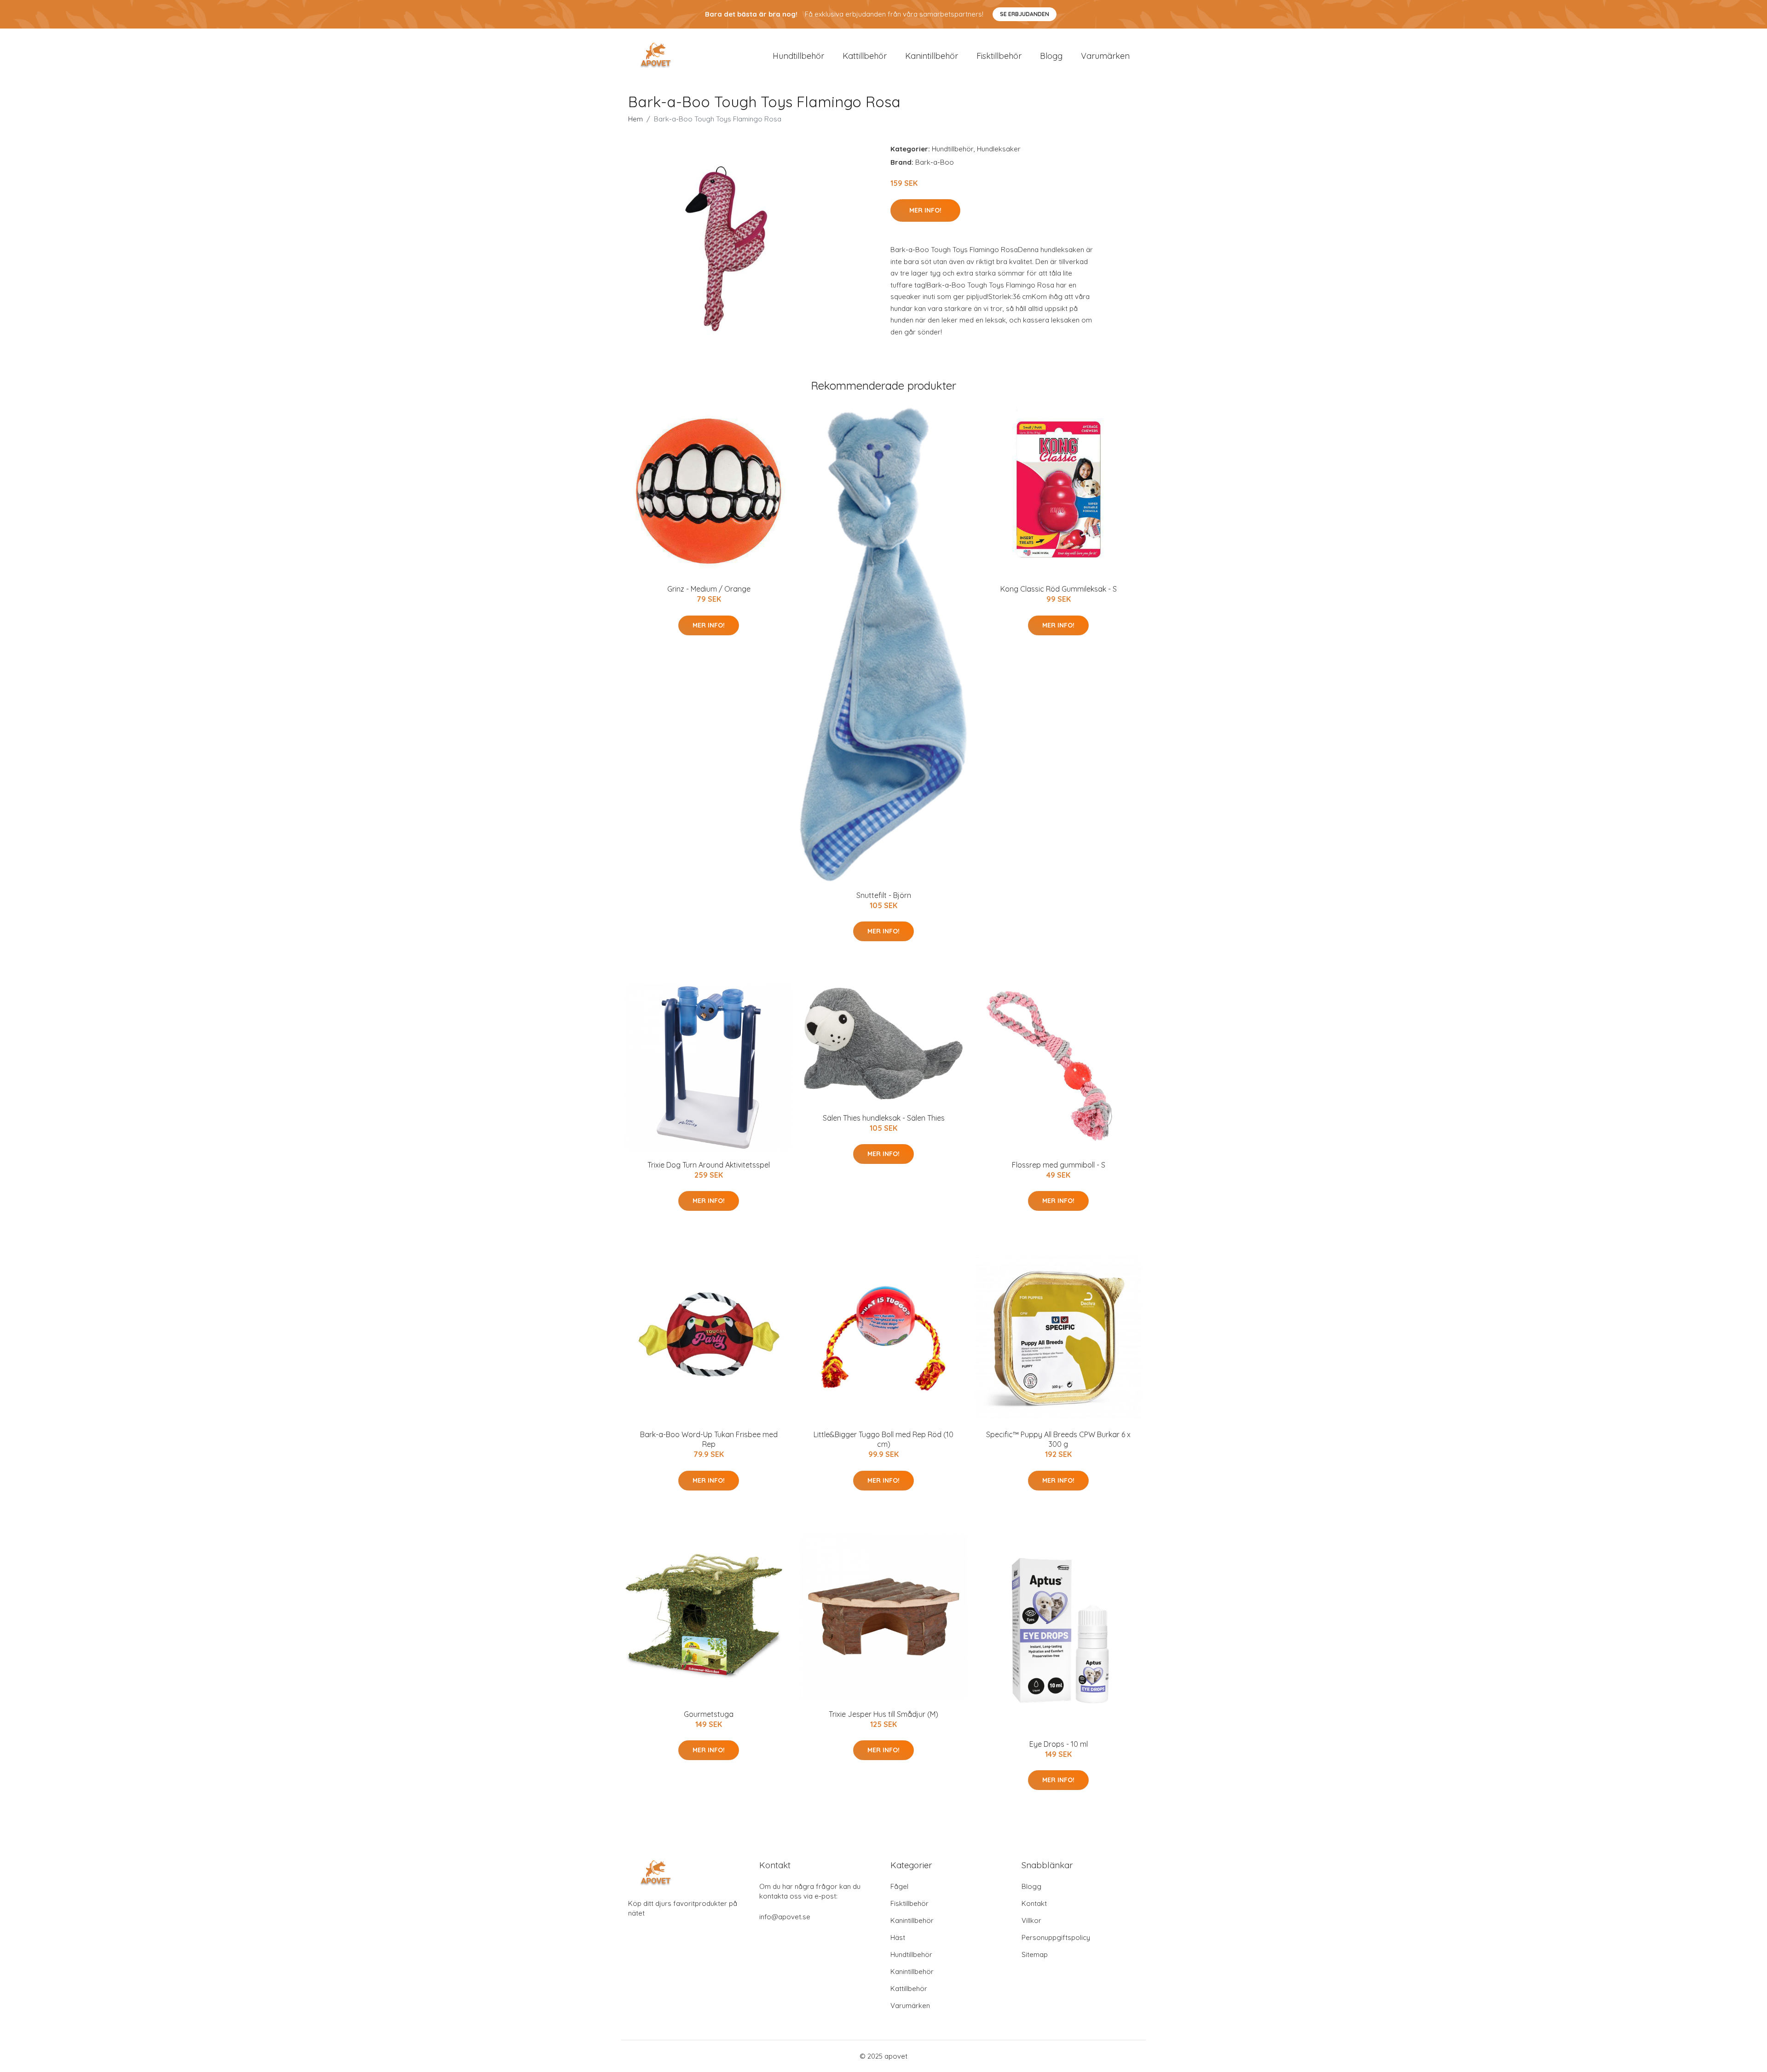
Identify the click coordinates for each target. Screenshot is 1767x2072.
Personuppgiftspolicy (1056, 1937)
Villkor (1031, 1920)
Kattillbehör (865, 56)
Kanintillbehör (932, 56)
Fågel (899, 1886)
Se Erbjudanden (1025, 14)
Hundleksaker (999, 149)
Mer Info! (925, 210)
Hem (635, 119)
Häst (898, 1937)
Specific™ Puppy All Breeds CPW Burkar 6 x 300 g (1058, 1439)
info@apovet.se (785, 1917)
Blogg (1051, 56)
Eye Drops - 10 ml (1059, 1744)
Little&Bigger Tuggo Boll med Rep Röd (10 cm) (883, 1439)
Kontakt (1034, 1903)
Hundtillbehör (798, 56)
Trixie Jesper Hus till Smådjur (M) (883, 1714)
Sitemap (1035, 1954)
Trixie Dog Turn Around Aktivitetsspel (709, 1165)
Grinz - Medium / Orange (709, 589)
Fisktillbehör (999, 56)
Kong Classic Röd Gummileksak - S (1059, 589)
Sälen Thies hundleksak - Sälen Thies (884, 1118)
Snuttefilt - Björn (884, 895)
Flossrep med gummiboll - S (1059, 1165)
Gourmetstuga (709, 1714)
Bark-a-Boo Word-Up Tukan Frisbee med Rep (709, 1439)
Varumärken (1105, 56)
